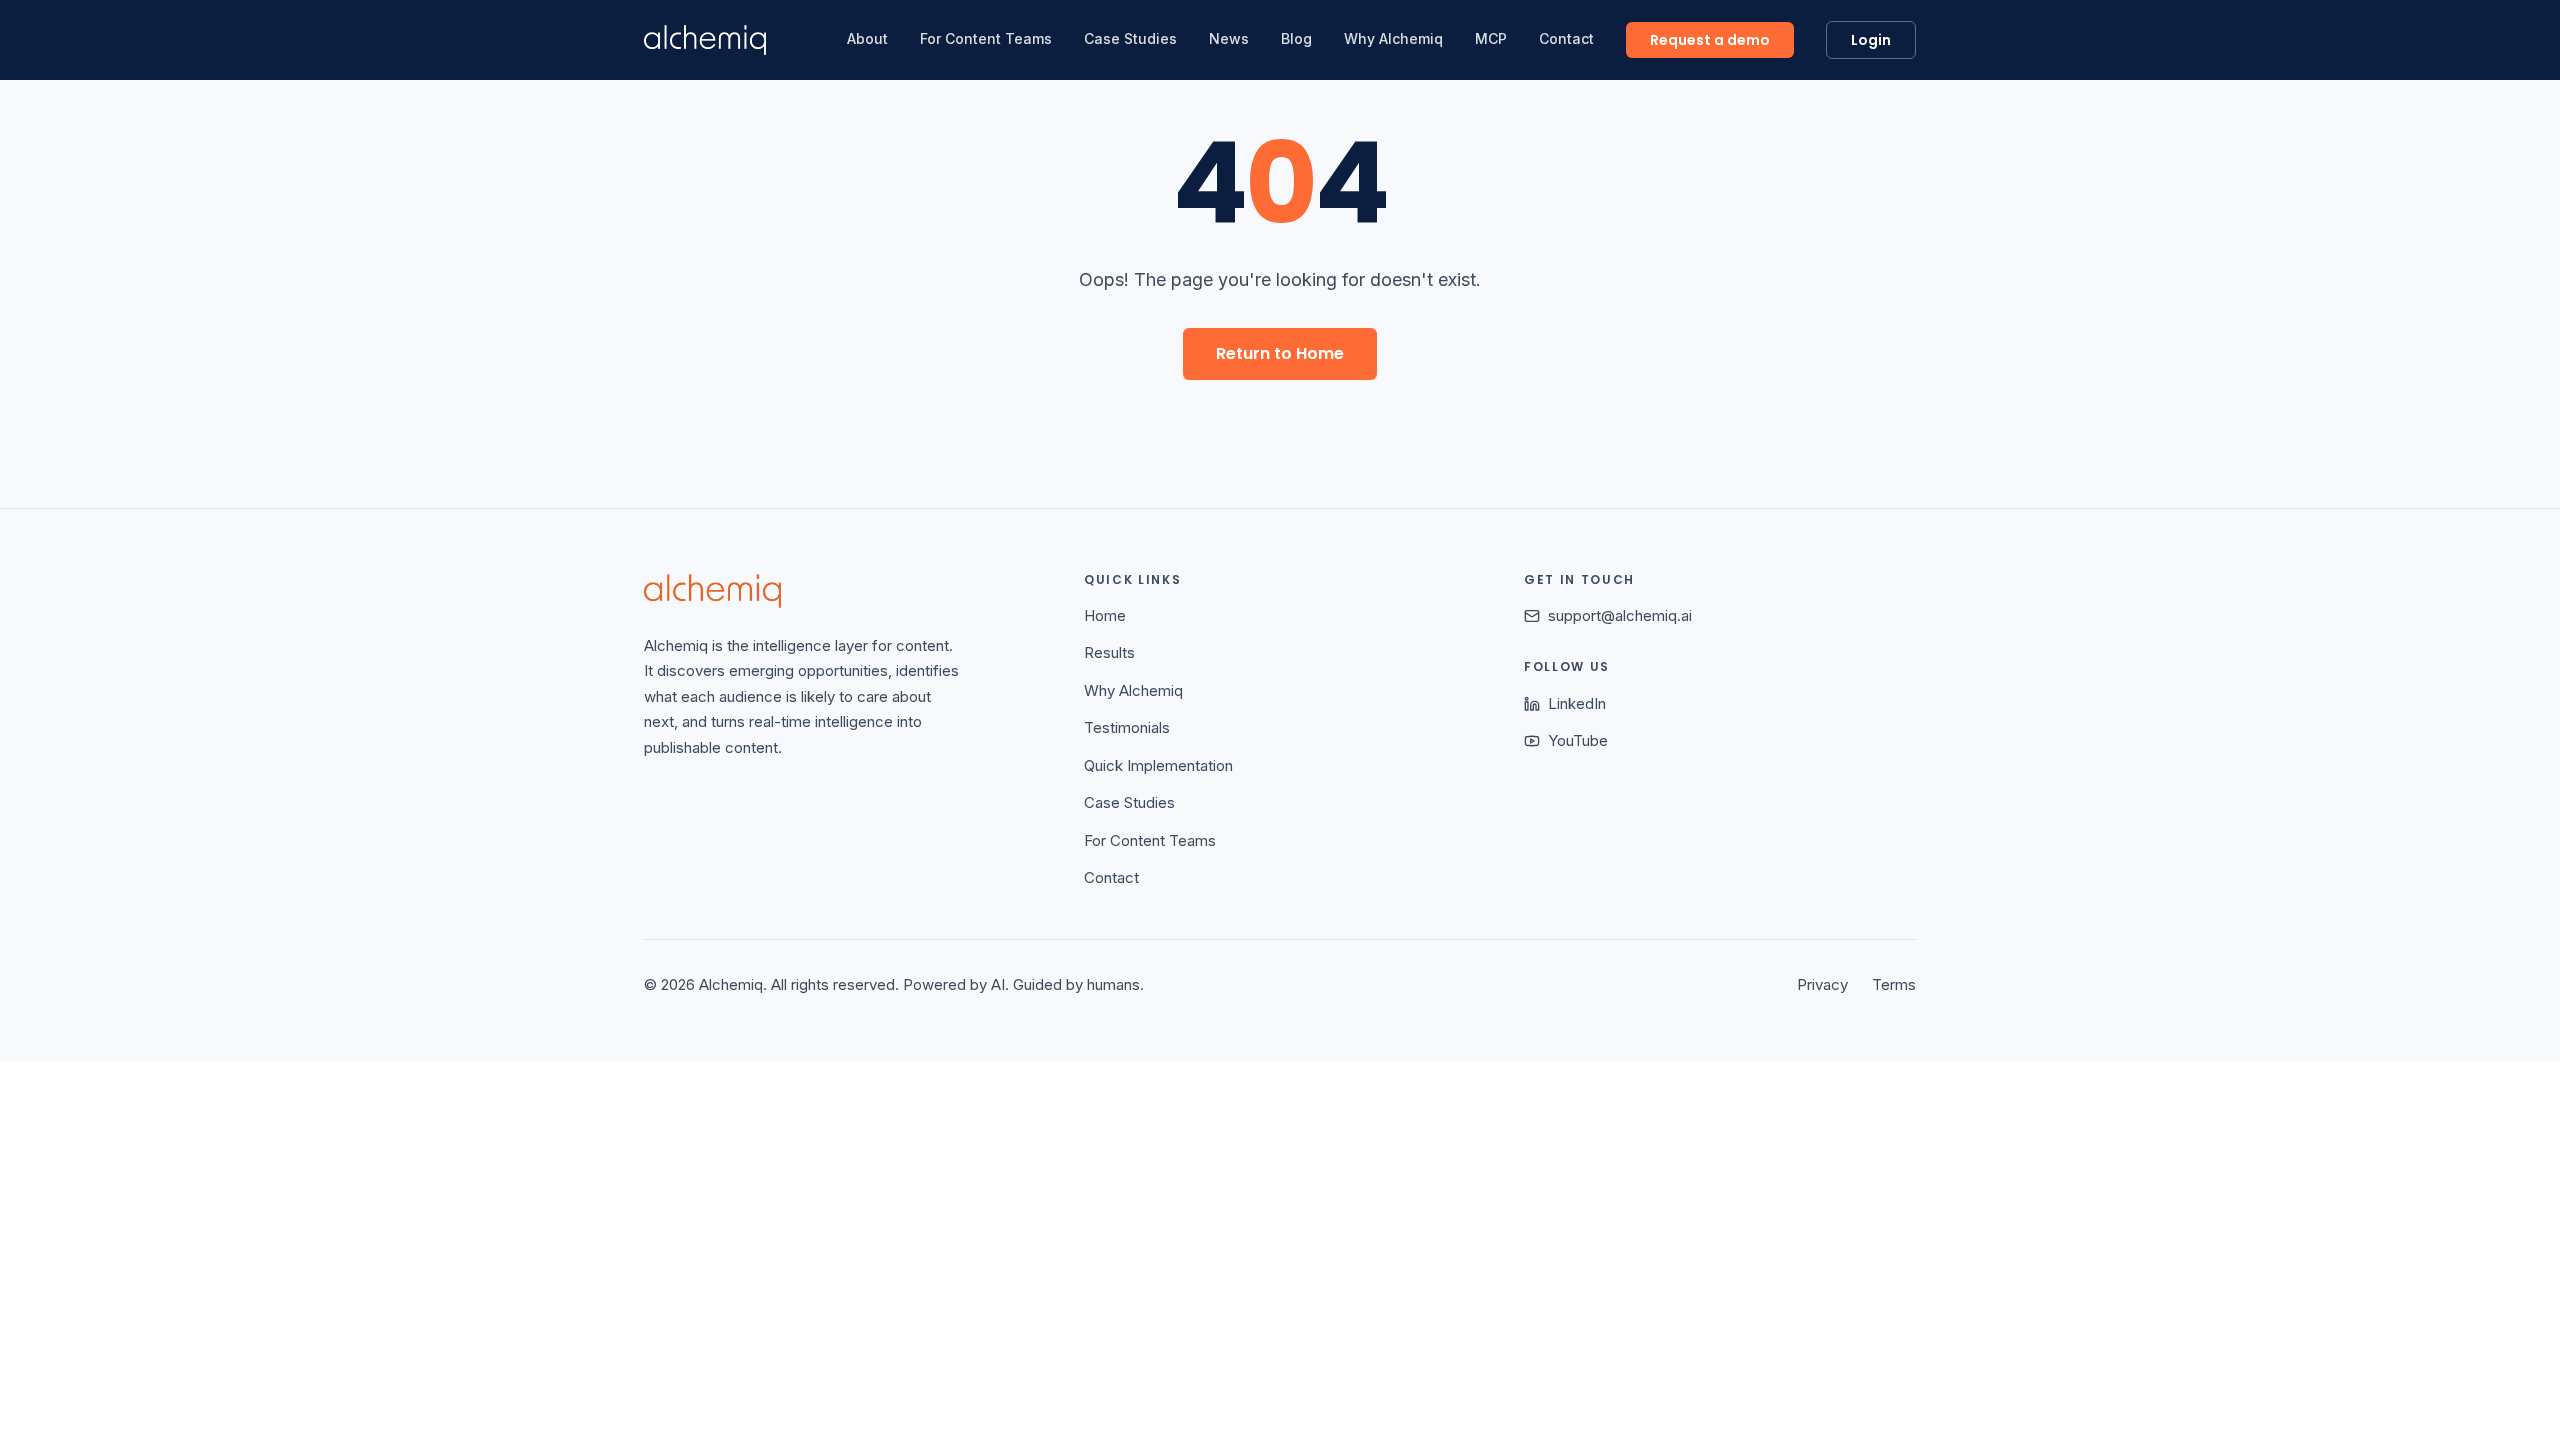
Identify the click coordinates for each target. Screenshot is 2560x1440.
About (867, 38)
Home (1105, 615)
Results (1109, 652)
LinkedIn (1577, 703)
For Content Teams (986, 38)
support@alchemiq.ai (1620, 615)
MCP (1491, 38)
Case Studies (1130, 38)
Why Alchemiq (1393, 38)
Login (1871, 40)
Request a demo (1710, 40)
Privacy (1822, 984)
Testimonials (1127, 727)
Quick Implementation (1158, 765)
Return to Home (1280, 353)
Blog (1296, 38)
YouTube (1578, 740)
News (1229, 38)
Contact (1566, 38)
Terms (1894, 984)
